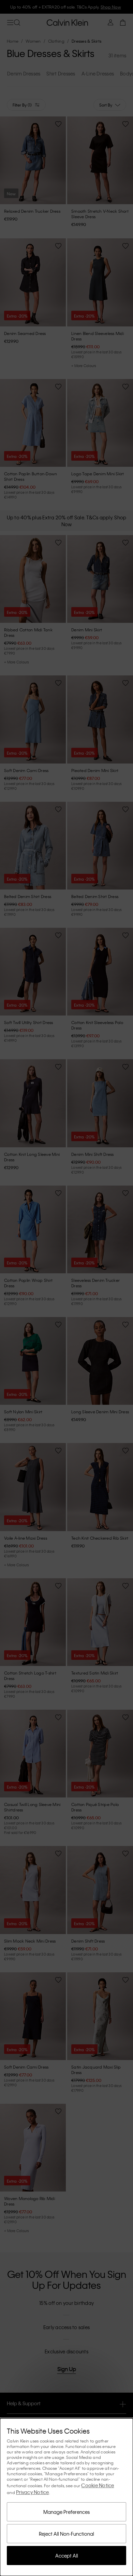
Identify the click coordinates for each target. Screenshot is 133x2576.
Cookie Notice (98, 2485)
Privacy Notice (33, 2492)
